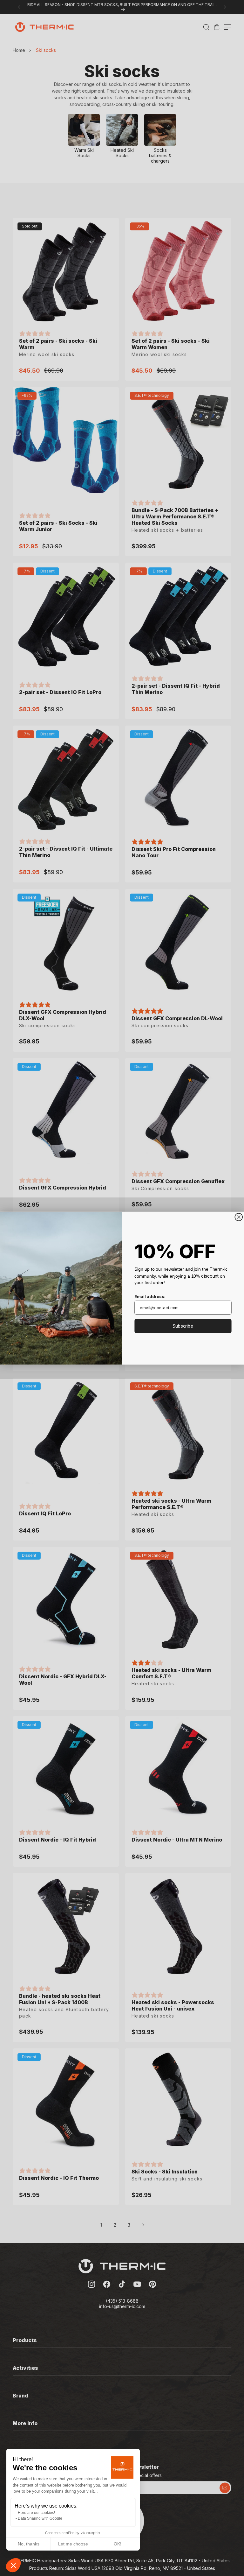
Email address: (150, 1296)
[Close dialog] (239, 1217)
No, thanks (29, 2544)
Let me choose (73, 2544)
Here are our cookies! (36, 2513)
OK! (118, 2544)
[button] (13, 2565)
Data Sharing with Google (40, 2518)
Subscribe (183, 1326)
